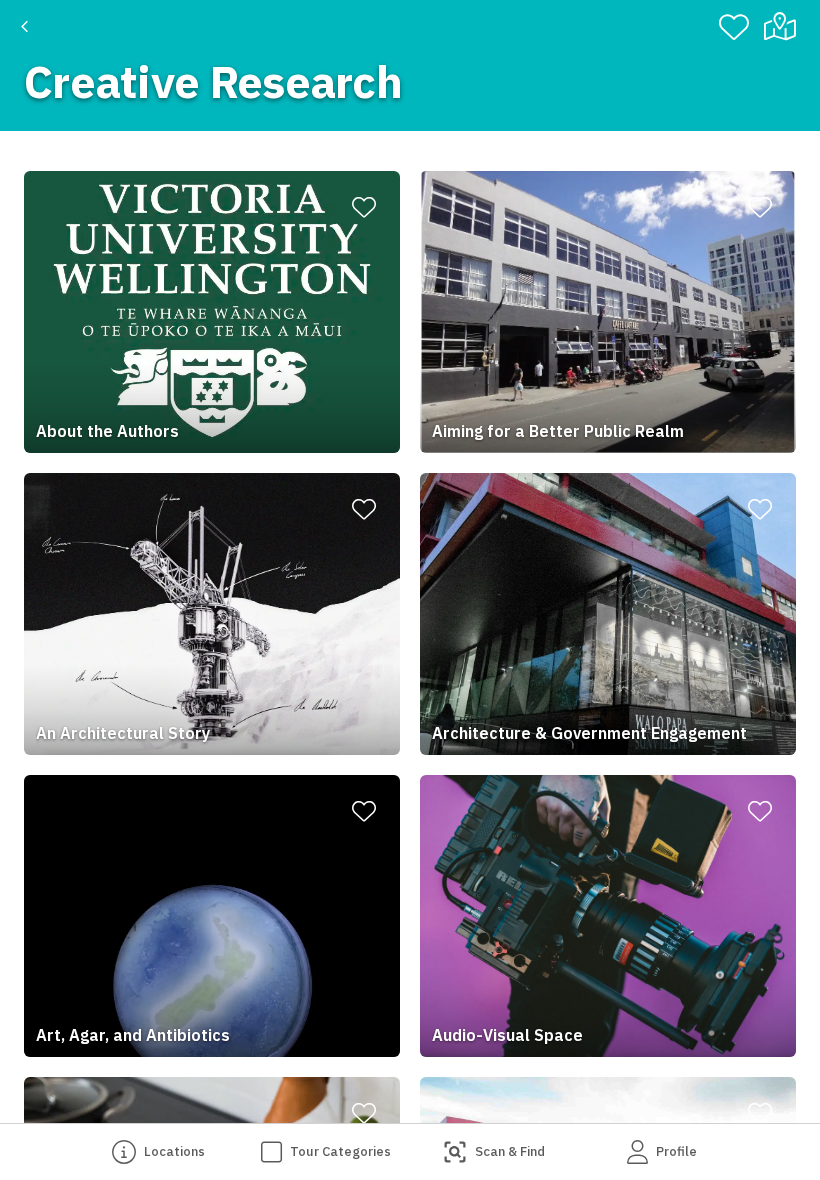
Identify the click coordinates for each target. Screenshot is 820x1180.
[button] (212, 312)
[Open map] (788, 27)
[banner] (410, 65)
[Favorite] (734, 27)
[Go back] (24, 27)
